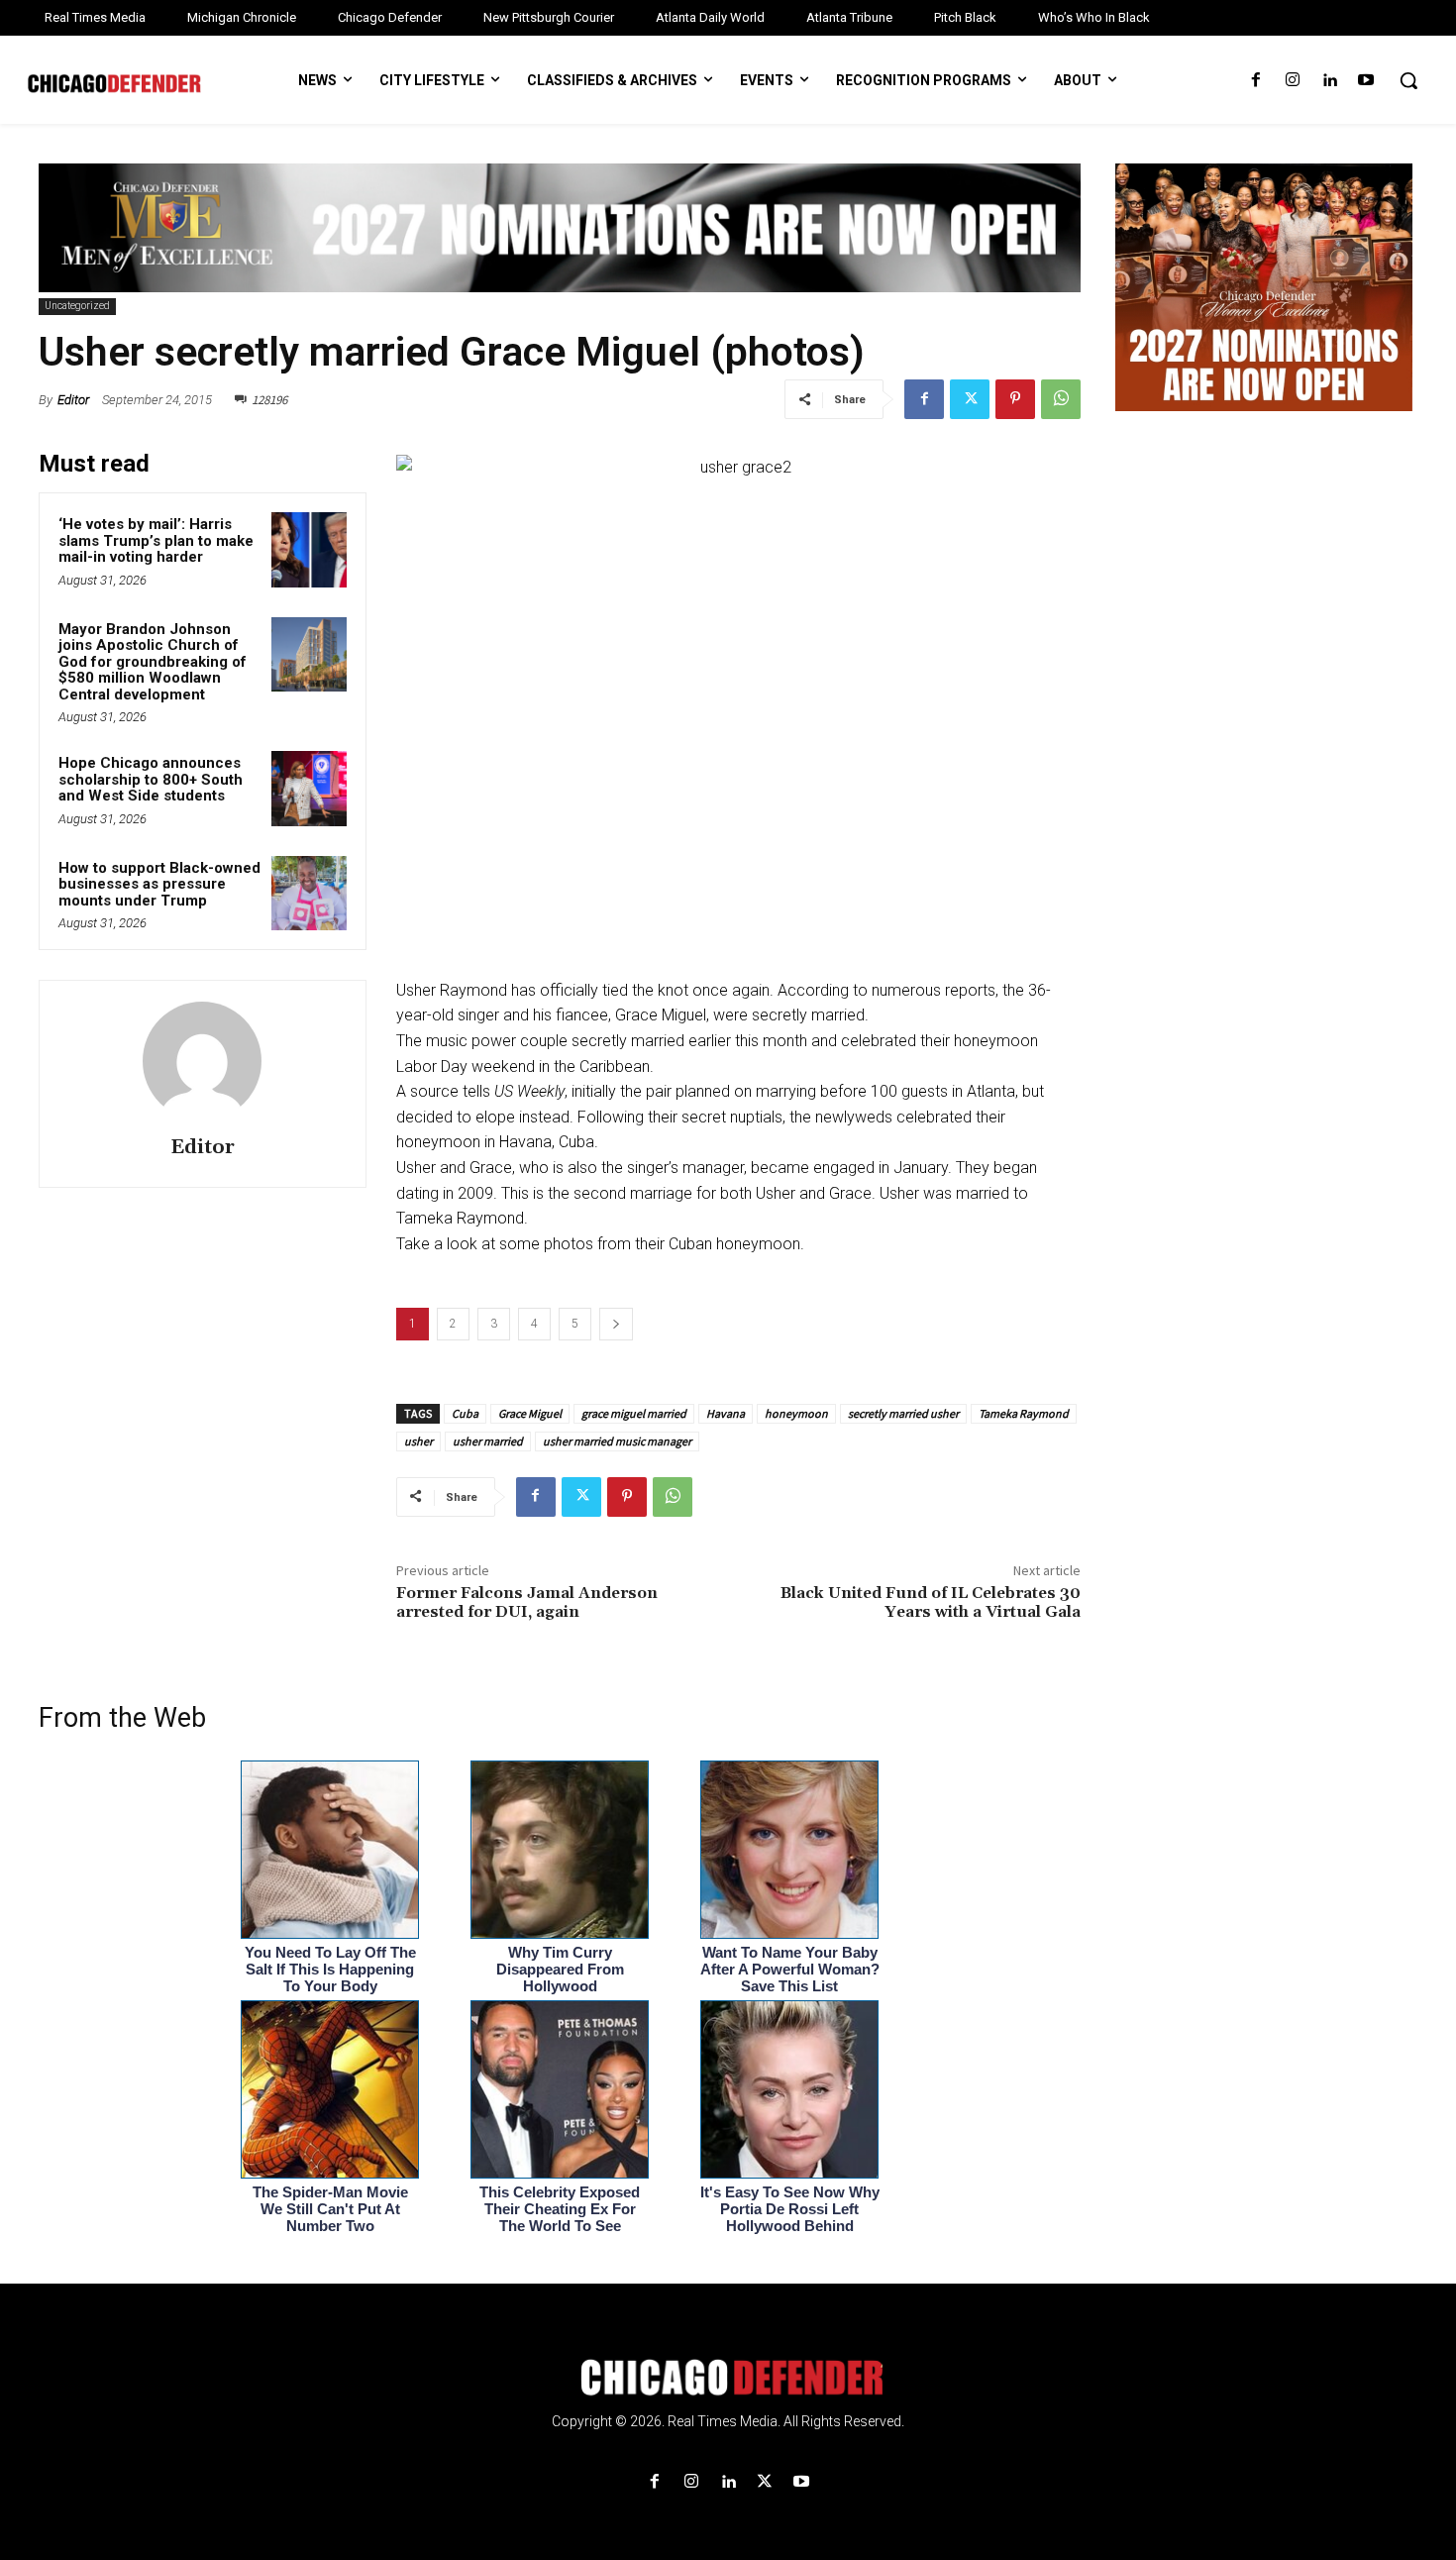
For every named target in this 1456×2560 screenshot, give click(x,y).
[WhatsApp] (1061, 399)
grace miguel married (634, 1413)
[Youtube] (1366, 81)
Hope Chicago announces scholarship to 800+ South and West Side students (151, 779)
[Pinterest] (1015, 399)
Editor (73, 400)
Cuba (465, 1413)
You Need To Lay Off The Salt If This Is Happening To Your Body (330, 1969)
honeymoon (796, 1413)
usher (418, 1441)
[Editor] (202, 1061)
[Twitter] (970, 399)
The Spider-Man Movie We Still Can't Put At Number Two (330, 2209)
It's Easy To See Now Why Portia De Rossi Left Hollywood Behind (790, 2209)
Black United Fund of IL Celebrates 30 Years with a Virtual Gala (931, 1602)
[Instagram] (1292, 81)
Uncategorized (77, 306)
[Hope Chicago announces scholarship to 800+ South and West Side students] (309, 789)
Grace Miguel (530, 1413)
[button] (1408, 80)
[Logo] (728, 2378)
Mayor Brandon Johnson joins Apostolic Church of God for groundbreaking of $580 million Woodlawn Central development (153, 662)
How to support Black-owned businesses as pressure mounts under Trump (159, 884)
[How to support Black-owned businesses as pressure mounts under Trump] (309, 894)
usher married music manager (617, 1441)
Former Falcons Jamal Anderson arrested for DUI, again (527, 1602)
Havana (726, 1413)
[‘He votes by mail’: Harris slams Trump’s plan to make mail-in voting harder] (309, 550)
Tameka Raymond (1024, 1413)
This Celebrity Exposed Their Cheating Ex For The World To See (560, 2209)
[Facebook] (1255, 81)
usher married (488, 1441)
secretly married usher (903, 1413)
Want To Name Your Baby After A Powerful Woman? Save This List (790, 1969)
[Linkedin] (1330, 81)
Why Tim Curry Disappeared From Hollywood (560, 1969)
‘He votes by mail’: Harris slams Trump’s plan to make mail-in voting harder (156, 540)
